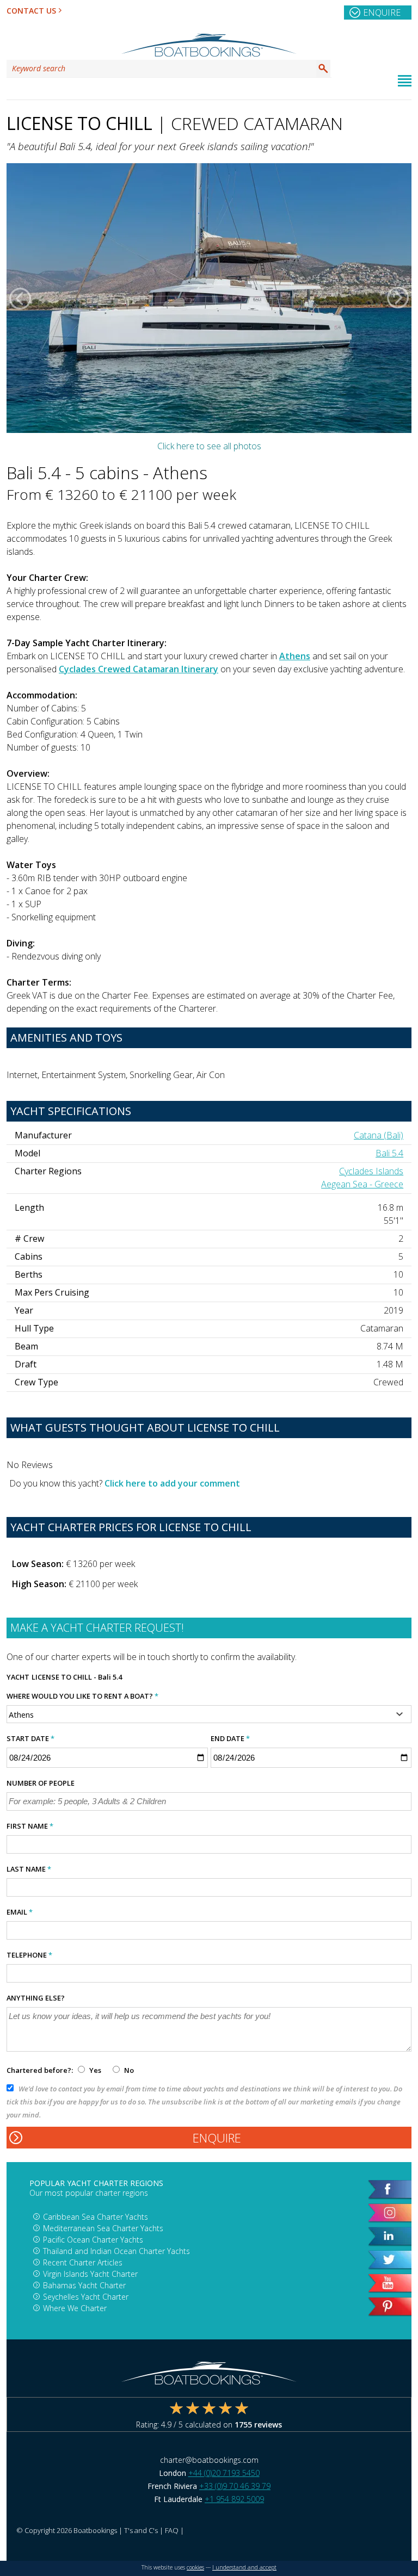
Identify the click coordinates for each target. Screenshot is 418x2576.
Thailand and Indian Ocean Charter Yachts (116, 2251)
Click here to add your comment (172, 1483)
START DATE (30, 1738)
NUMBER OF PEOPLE (41, 1783)
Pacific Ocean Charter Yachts (93, 2240)
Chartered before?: (40, 2070)
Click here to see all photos (209, 446)
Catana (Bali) (379, 1135)
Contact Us (31, 11)
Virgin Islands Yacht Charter (90, 2274)
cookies (195, 2567)
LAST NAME (29, 1869)
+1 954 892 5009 (234, 2499)
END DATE (230, 1738)
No (128, 2070)
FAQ (172, 2530)
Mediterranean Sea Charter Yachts (103, 2228)
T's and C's (141, 2530)
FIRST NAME (30, 1826)
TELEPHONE (29, 1955)
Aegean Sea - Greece (362, 1184)
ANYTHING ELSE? (36, 1998)
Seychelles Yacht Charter (86, 2297)
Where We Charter (75, 2308)
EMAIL (20, 1912)
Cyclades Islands (371, 1171)
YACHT (18, 1677)
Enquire (382, 13)
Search (323, 69)
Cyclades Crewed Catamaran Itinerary (139, 669)
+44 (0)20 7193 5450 (224, 2473)
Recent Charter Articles (83, 2262)
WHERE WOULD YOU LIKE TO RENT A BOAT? (82, 1696)
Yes (95, 2070)
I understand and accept (244, 2567)
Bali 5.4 (389, 1153)
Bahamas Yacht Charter (84, 2285)
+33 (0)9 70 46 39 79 (235, 2486)
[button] (20, 298)
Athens (295, 656)
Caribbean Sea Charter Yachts (96, 2217)
